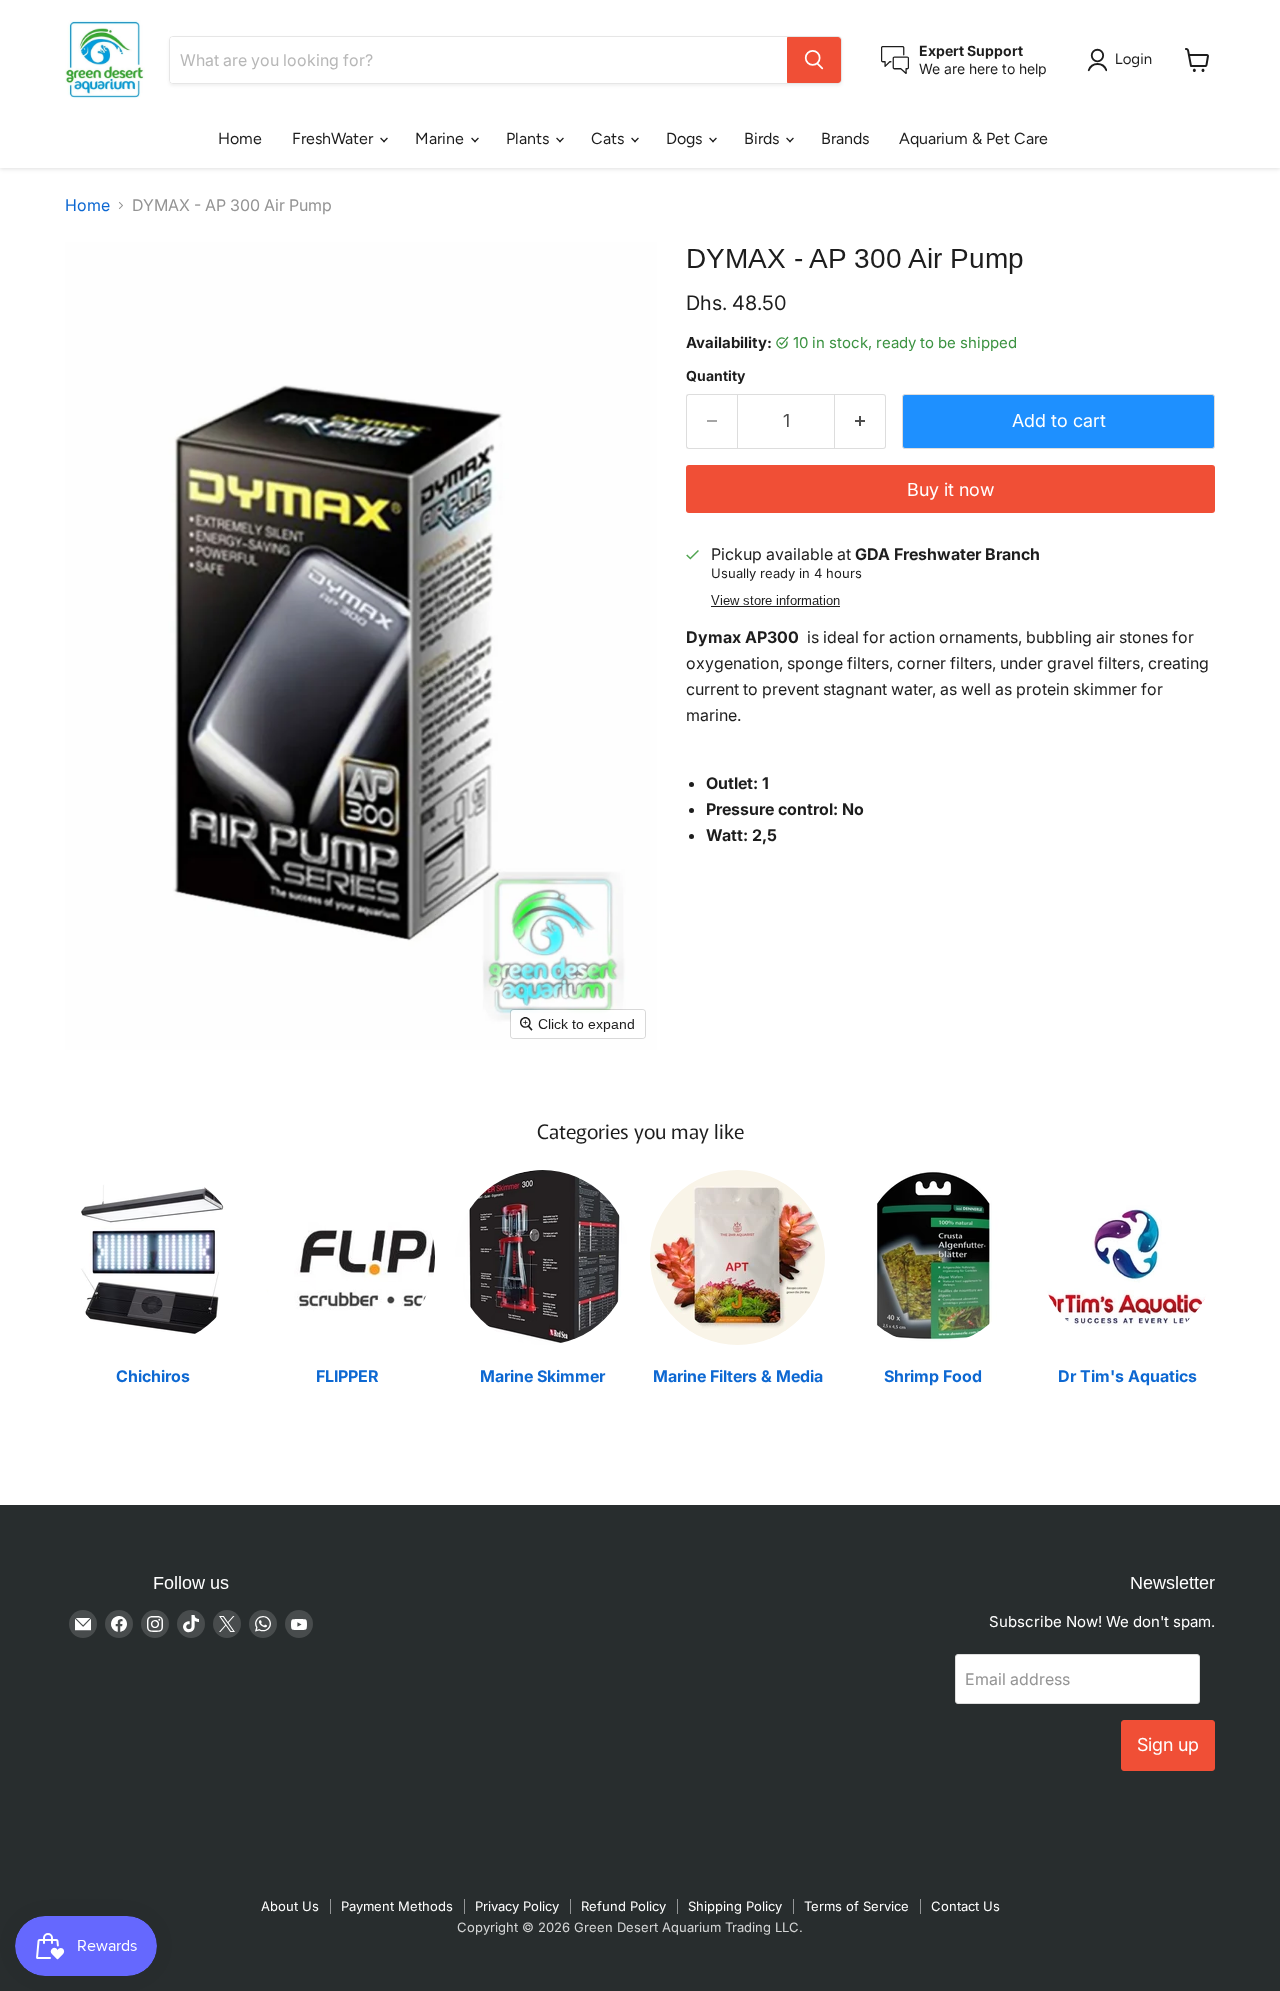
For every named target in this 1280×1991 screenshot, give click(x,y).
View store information (775, 601)
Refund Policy (623, 1906)
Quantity (715, 376)
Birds (763, 138)
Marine (441, 138)
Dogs (686, 138)
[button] (1123, 60)
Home (240, 138)
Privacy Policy (517, 1906)
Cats (609, 138)
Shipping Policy (735, 1906)
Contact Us (965, 1906)
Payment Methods (397, 1906)
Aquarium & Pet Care (973, 138)
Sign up (1168, 1744)
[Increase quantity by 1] (860, 421)
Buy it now (950, 489)
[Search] (814, 60)
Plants (529, 138)
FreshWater (334, 138)
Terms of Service (856, 1906)
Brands (845, 138)
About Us (290, 1906)
